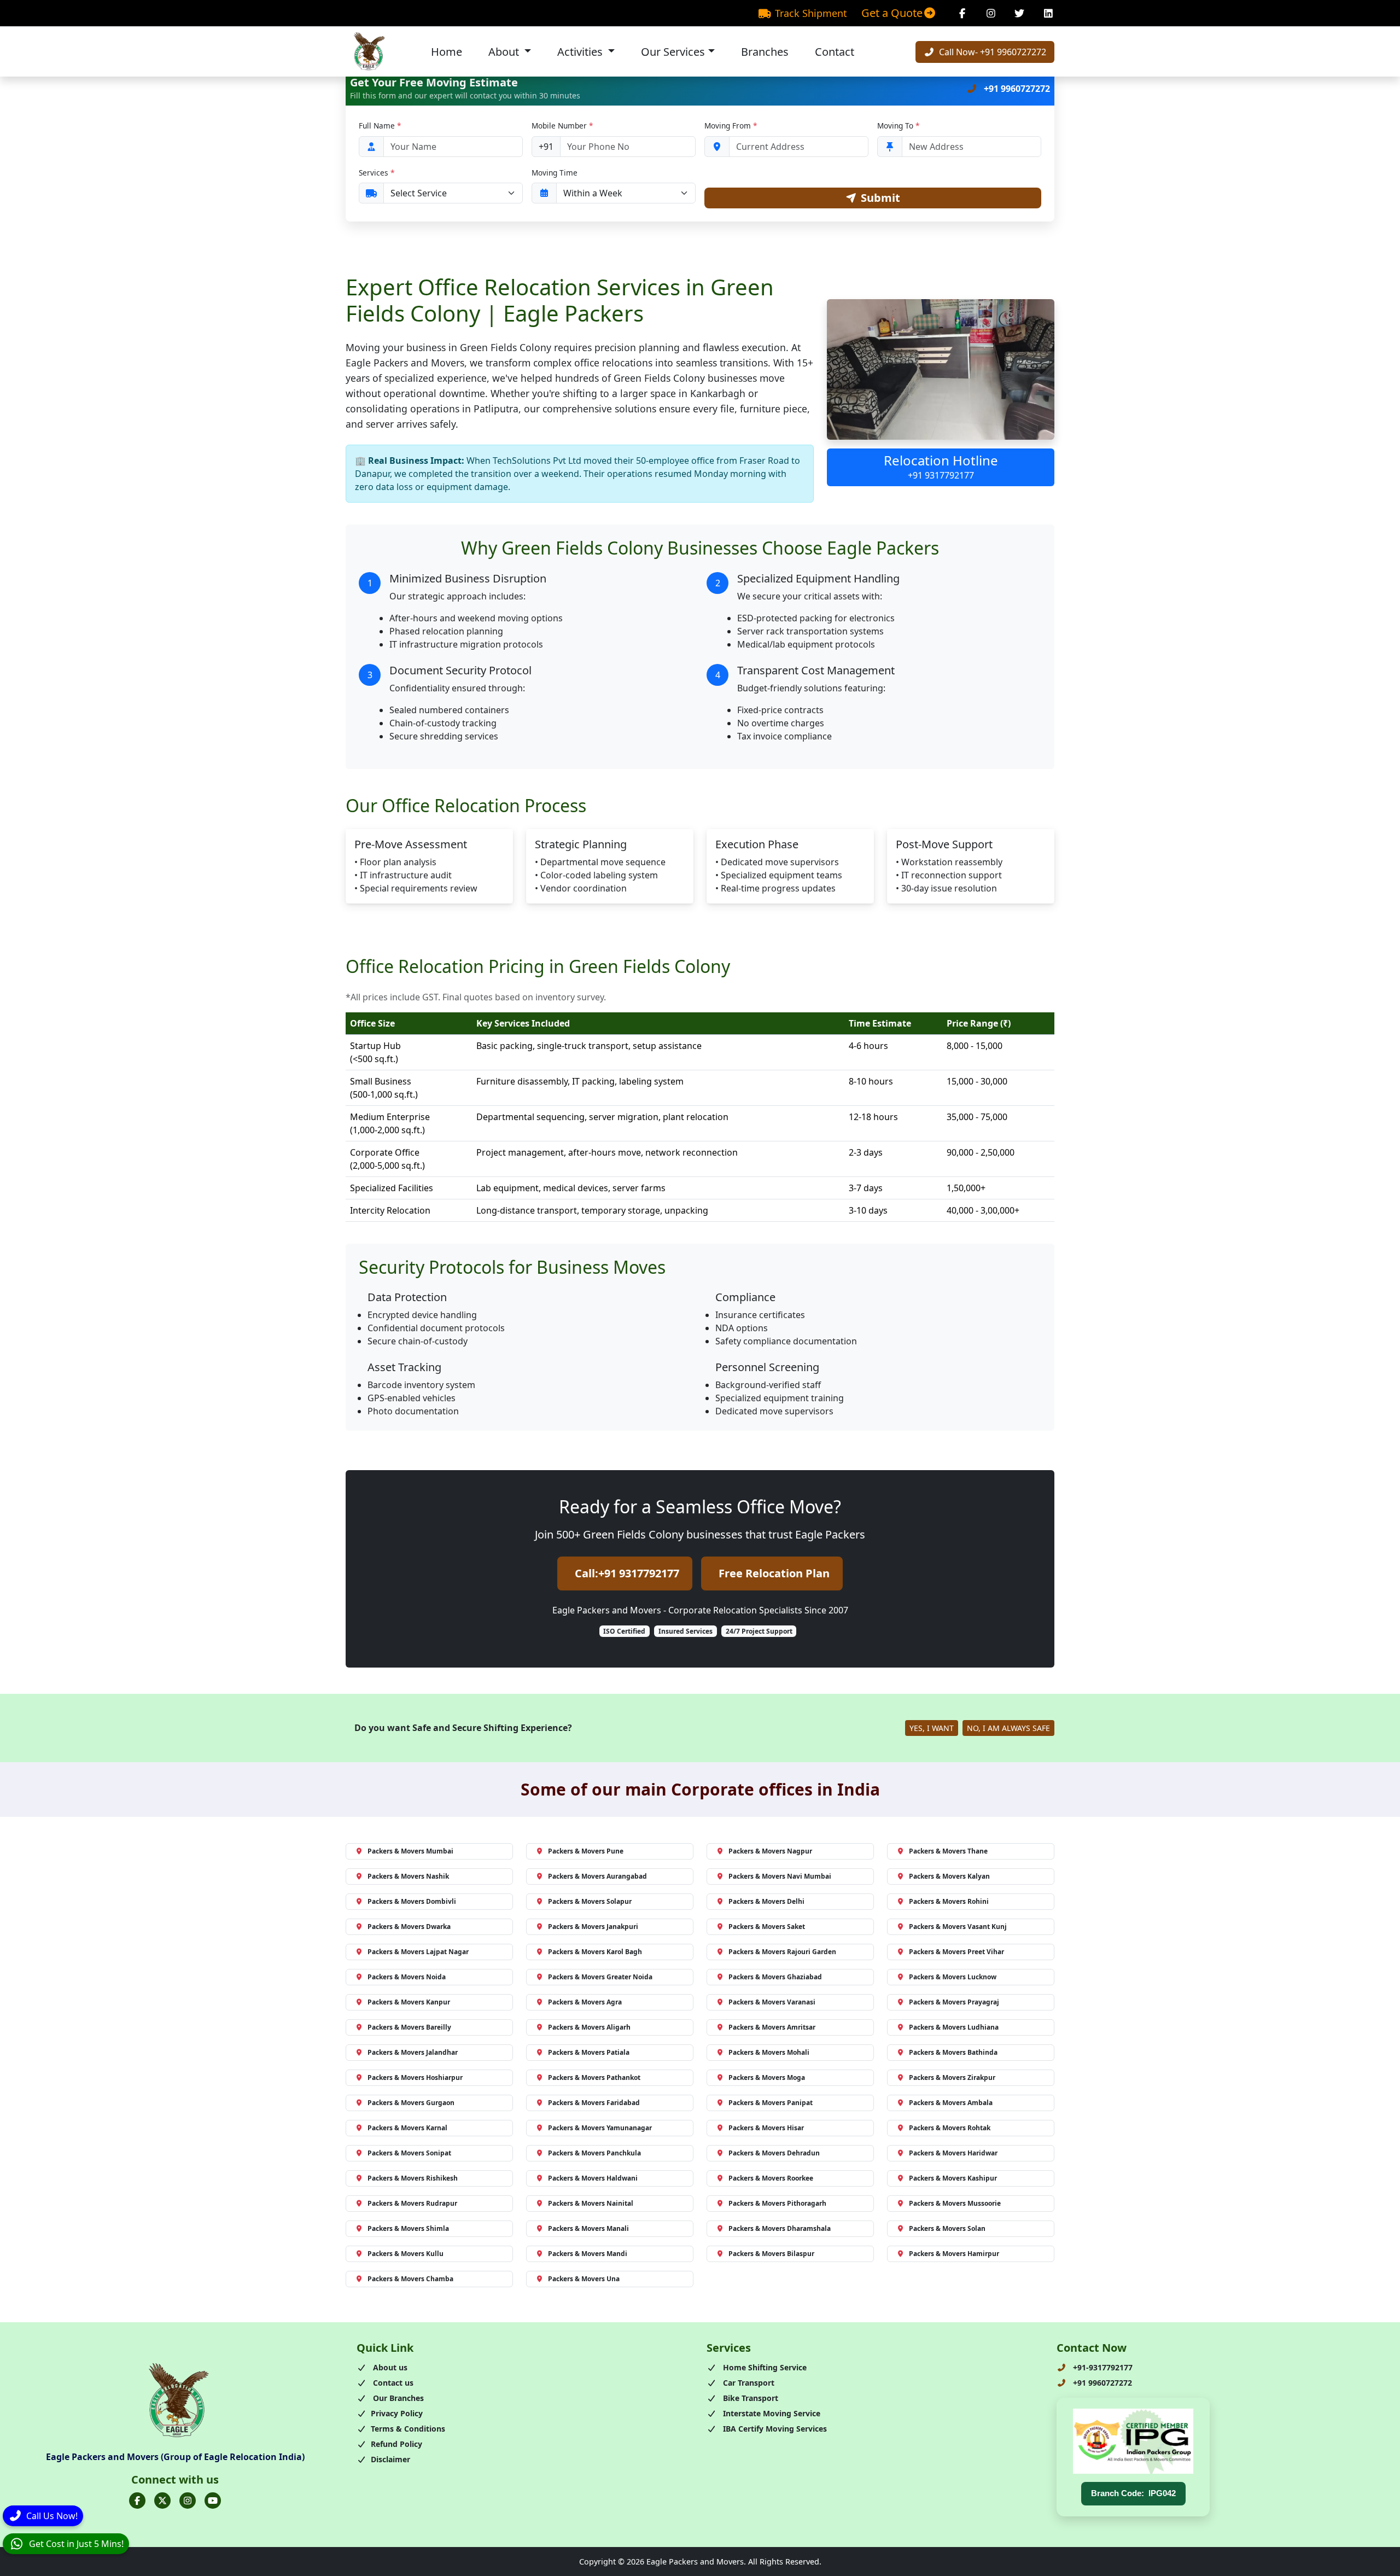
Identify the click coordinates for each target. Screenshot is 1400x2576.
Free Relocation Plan (774, 1573)
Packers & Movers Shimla (408, 2228)
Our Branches (397, 2398)
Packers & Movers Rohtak (950, 2128)
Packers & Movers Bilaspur (771, 2254)
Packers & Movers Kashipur (953, 2178)
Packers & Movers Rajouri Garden (782, 1952)
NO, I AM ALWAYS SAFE (1008, 1728)
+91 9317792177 (941, 475)
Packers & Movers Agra (585, 2002)
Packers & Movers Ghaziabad (775, 1977)
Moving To (898, 126)
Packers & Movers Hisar (766, 2128)
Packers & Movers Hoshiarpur (415, 2077)
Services (377, 173)
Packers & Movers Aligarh (589, 2027)
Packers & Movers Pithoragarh (777, 2203)
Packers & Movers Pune (586, 1851)
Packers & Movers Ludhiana (954, 2027)
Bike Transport (749, 2398)
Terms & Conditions (408, 2429)
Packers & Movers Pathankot (594, 2077)
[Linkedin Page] (1049, 13)
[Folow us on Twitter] (162, 2501)
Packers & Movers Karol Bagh (595, 1952)
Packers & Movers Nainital (591, 2203)
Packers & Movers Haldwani (593, 2178)
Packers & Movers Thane (948, 1851)
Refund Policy (396, 2444)
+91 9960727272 (1016, 89)
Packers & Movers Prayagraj (954, 2002)
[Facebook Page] (962, 13)
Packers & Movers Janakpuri (593, 1927)
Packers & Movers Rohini (949, 1901)
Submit (880, 198)
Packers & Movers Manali (588, 2228)
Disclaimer (390, 2459)
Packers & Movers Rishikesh (413, 2178)
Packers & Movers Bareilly (409, 2027)
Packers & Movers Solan (947, 2228)
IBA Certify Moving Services (774, 2429)
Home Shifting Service (764, 2367)
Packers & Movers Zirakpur (952, 2077)
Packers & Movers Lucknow (953, 1977)
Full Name (380, 126)
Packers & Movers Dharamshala (780, 2228)
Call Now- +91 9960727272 (991, 52)
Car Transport (748, 2383)
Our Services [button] (673, 52)
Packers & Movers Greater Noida (600, 1977)
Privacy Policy (397, 2413)
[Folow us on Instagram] (188, 2501)
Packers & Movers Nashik (408, 1876)
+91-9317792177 (1102, 2367)
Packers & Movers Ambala (951, 2103)
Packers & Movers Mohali (769, 2052)
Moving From (731, 126)
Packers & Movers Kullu (406, 2254)
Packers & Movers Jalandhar (413, 2052)
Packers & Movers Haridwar (953, 2153)
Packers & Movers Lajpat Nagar (418, 1952)
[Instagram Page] (991, 13)
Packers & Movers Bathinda (953, 2052)
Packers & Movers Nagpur (770, 1851)
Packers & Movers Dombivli (412, 1901)
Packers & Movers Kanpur (409, 2002)
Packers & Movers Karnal (407, 2128)
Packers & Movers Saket (767, 1927)
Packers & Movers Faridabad (594, 2103)
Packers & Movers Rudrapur (412, 2203)
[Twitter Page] (1020, 13)
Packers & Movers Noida (407, 1977)
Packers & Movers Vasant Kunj (958, 1927)
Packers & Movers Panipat (771, 2103)
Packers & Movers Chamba (410, 2279)
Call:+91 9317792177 (627, 1573)
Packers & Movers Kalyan (949, 1876)
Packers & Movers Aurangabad (597, 1876)
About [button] (505, 52)
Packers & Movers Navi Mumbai (780, 1876)
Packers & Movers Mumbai (410, 1851)
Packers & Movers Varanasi (772, 2002)
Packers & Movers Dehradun (774, 2153)
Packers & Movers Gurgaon (411, 2103)
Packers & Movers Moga (767, 2077)
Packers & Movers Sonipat (409, 2153)
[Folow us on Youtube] (213, 2501)
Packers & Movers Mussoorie (955, 2203)
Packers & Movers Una (584, 2279)
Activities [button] (581, 52)
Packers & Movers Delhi (766, 1901)
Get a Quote (892, 13)
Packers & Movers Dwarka (409, 1927)
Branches (765, 52)
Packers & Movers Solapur (590, 1901)
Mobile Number (562, 126)
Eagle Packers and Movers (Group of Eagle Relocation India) (175, 2457)
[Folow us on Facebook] (137, 2501)
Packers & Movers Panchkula (594, 2153)
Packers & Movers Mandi (588, 2254)
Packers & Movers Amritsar (772, 2027)
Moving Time (555, 173)
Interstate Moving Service (771, 2413)
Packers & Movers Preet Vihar (956, 1952)
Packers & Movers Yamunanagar (600, 2128)
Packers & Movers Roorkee (771, 2178)
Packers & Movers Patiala (589, 2052)
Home (447, 52)
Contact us (392, 2383)
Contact (835, 52)
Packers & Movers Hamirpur (954, 2254)
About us (389, 2367)
